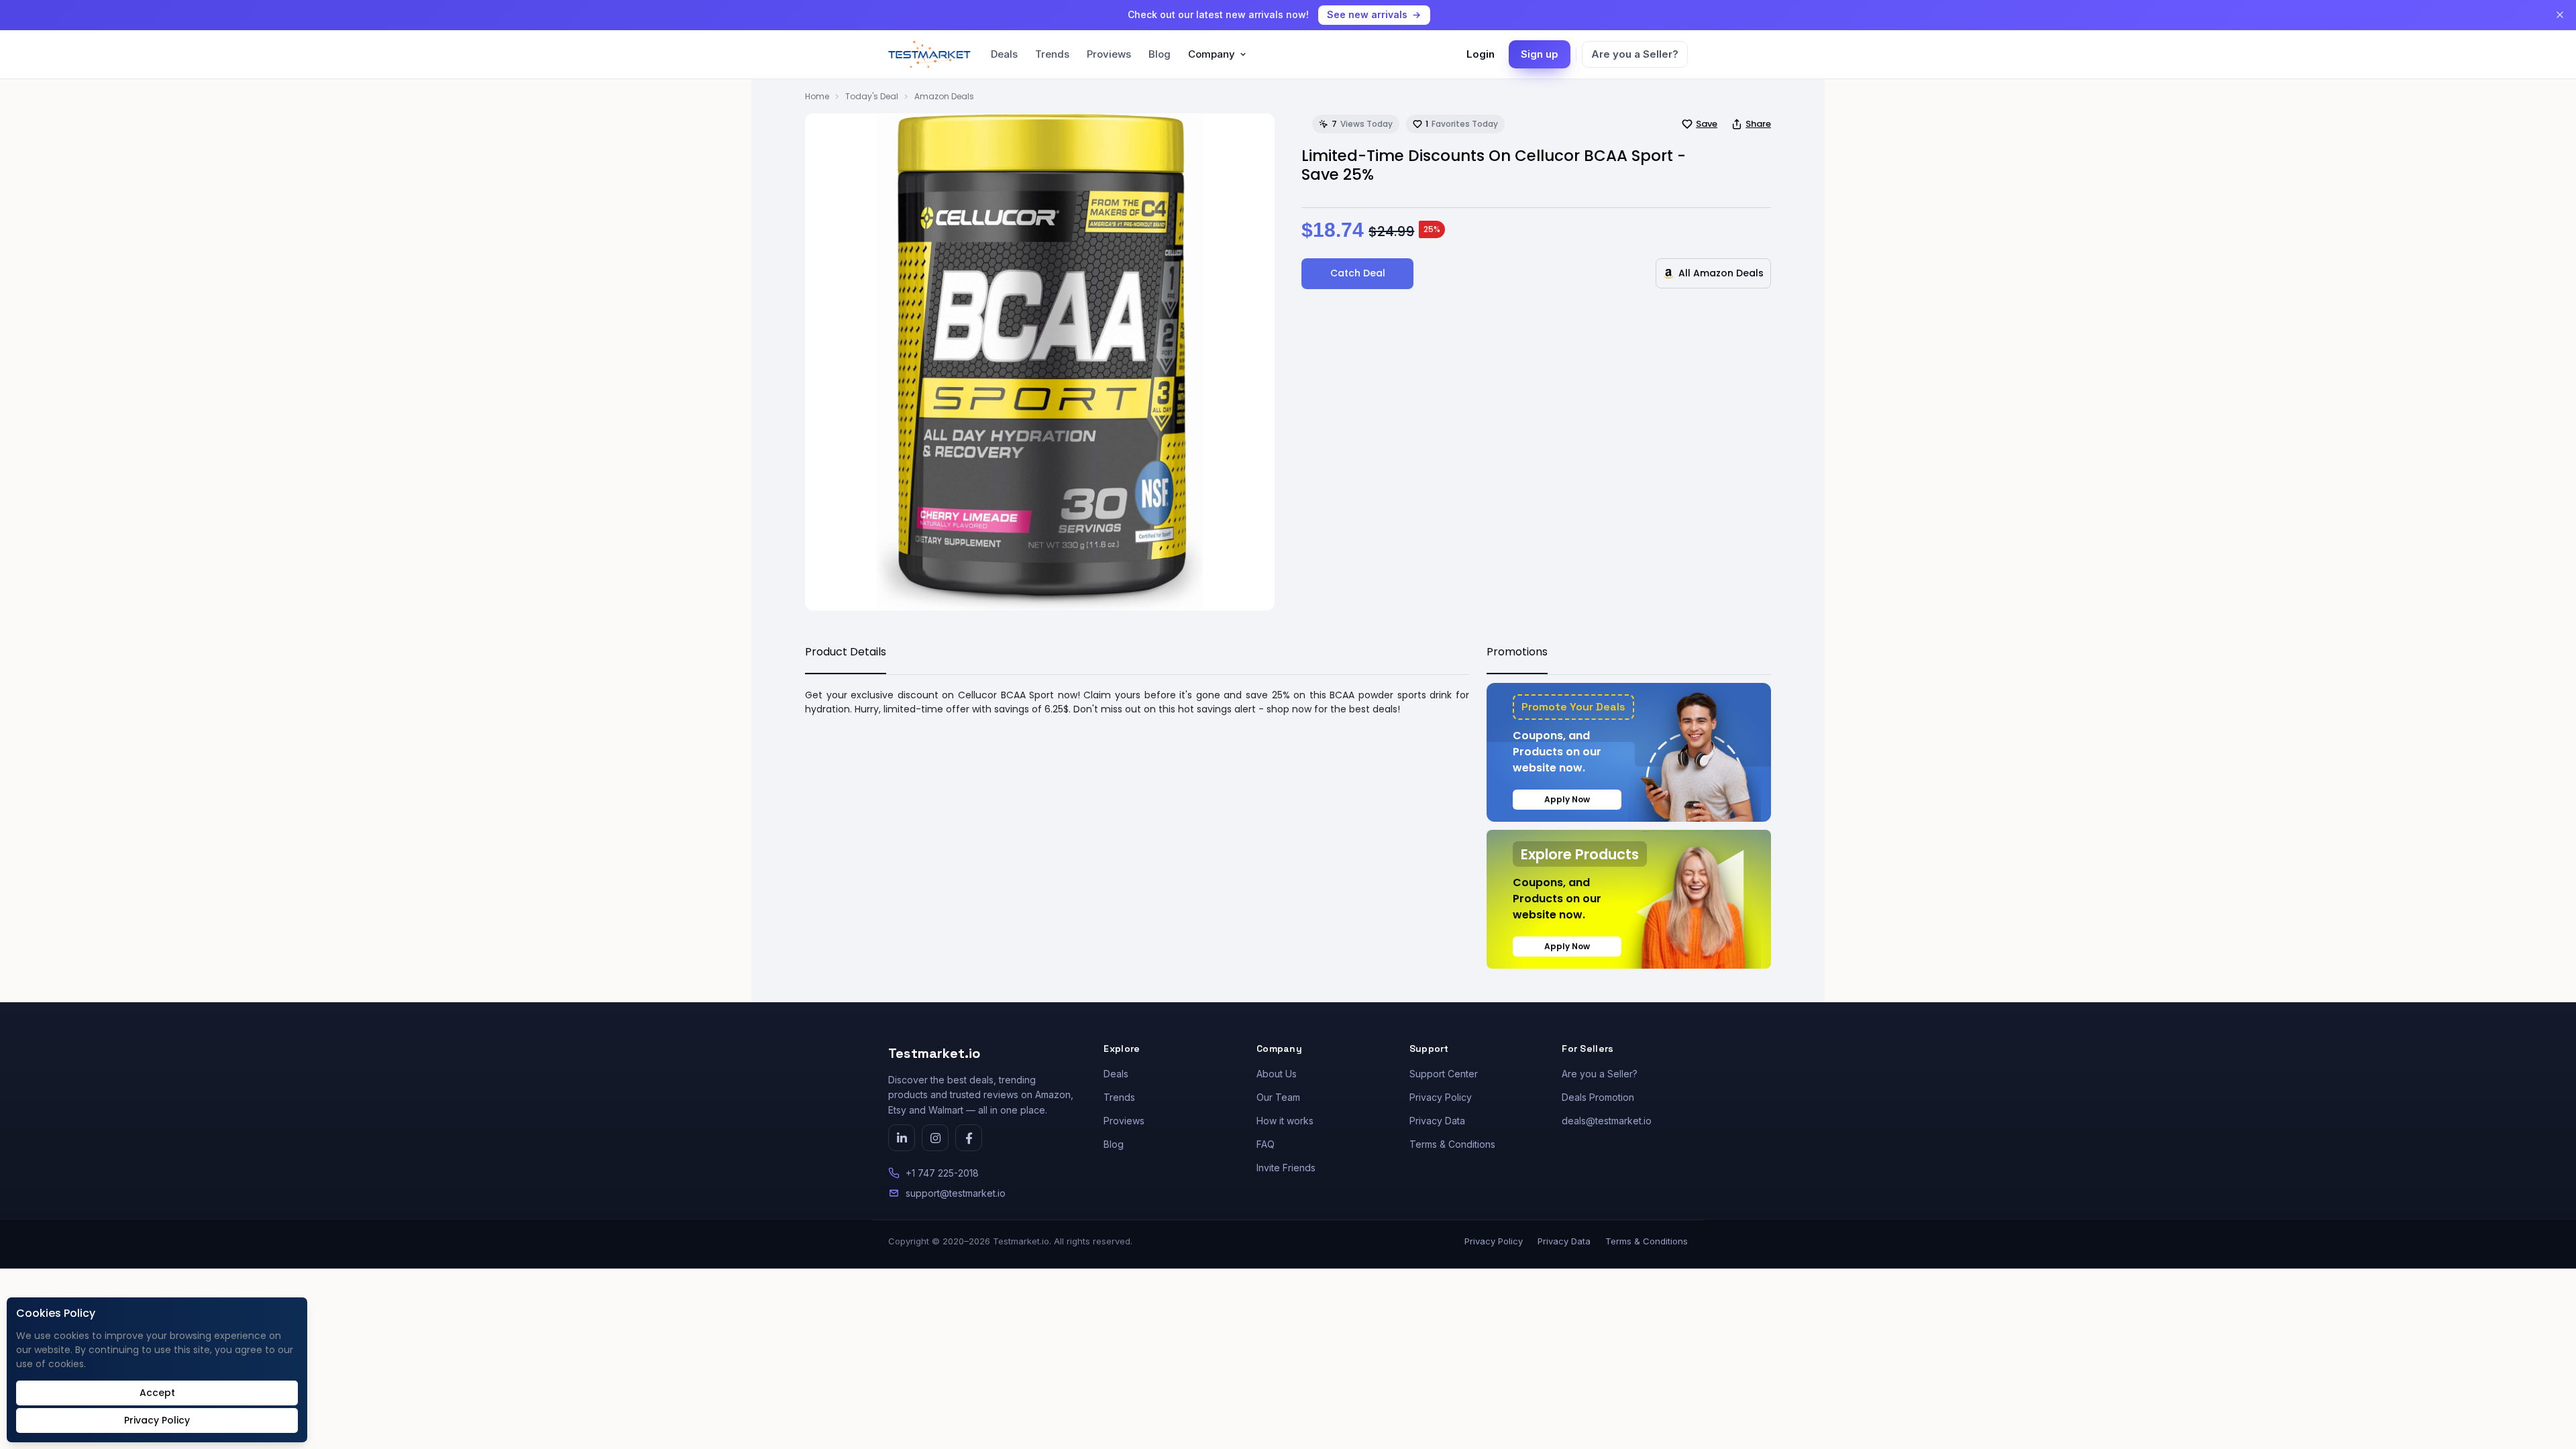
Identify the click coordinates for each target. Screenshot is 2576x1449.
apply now (1567, 799)
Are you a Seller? (1635, 54)
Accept (157, 1393)
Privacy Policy (1441, 1097)
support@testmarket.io (956, 1193)
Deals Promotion (1598, 1097)
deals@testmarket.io (1607, 1121)
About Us (1277, 1074)
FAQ (1266, 1144)
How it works (1285, 1121)
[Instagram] (935, 1138)
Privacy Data (1437, 1121)
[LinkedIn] (902, 1138)
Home (817, 96)
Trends (1052, 54)
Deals (1004, 54)
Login (1481, 54)
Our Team (1278, 1097)
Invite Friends (1286, 1168)
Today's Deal (872, 96)
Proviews (1109, 54)
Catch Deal (1358, 273)
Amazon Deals (944, 96)
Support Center (1444, 1074)
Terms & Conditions (1452, 1144)
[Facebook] (969, 1138)
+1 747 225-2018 (942, 1173)
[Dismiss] (2560, 15)
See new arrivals (1367, 14)
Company (1212, 54)
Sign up (1540, 54)
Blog (1160, 54)
